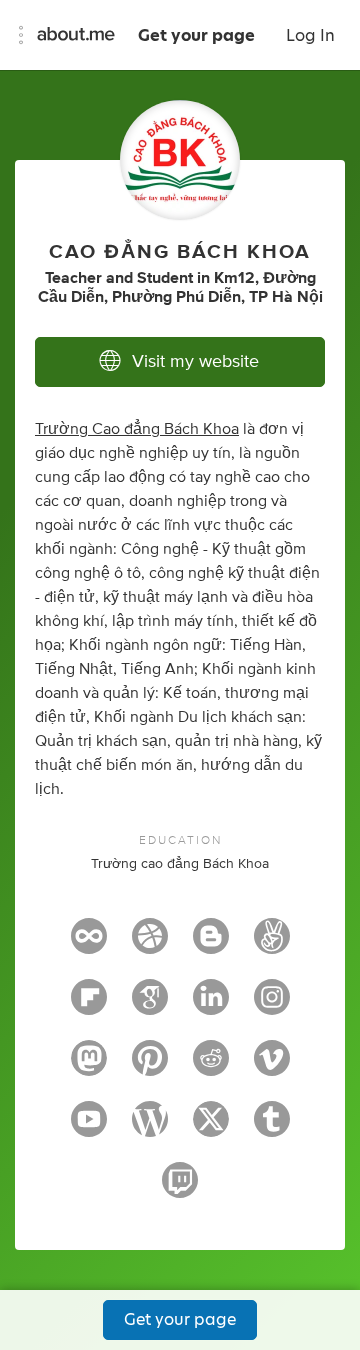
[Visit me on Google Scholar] (150, 1006)
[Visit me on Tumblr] (272, 1128)
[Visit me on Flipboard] (89, 1006)
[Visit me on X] (211, 1128)
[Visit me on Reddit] (211, 1067)
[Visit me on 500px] (89, 945)
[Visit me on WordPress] (150, 1128)
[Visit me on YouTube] (89, 1128)
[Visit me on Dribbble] (150, 945)
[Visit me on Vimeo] (272, 1067)
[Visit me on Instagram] (272, 1006)
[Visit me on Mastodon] (89, 1067)
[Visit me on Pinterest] (150, 1067)
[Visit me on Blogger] (211, 945)
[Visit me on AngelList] (272, 945)
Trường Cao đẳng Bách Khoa (137, 429)
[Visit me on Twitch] (180, 1189)
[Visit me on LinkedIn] (211, 1006)
